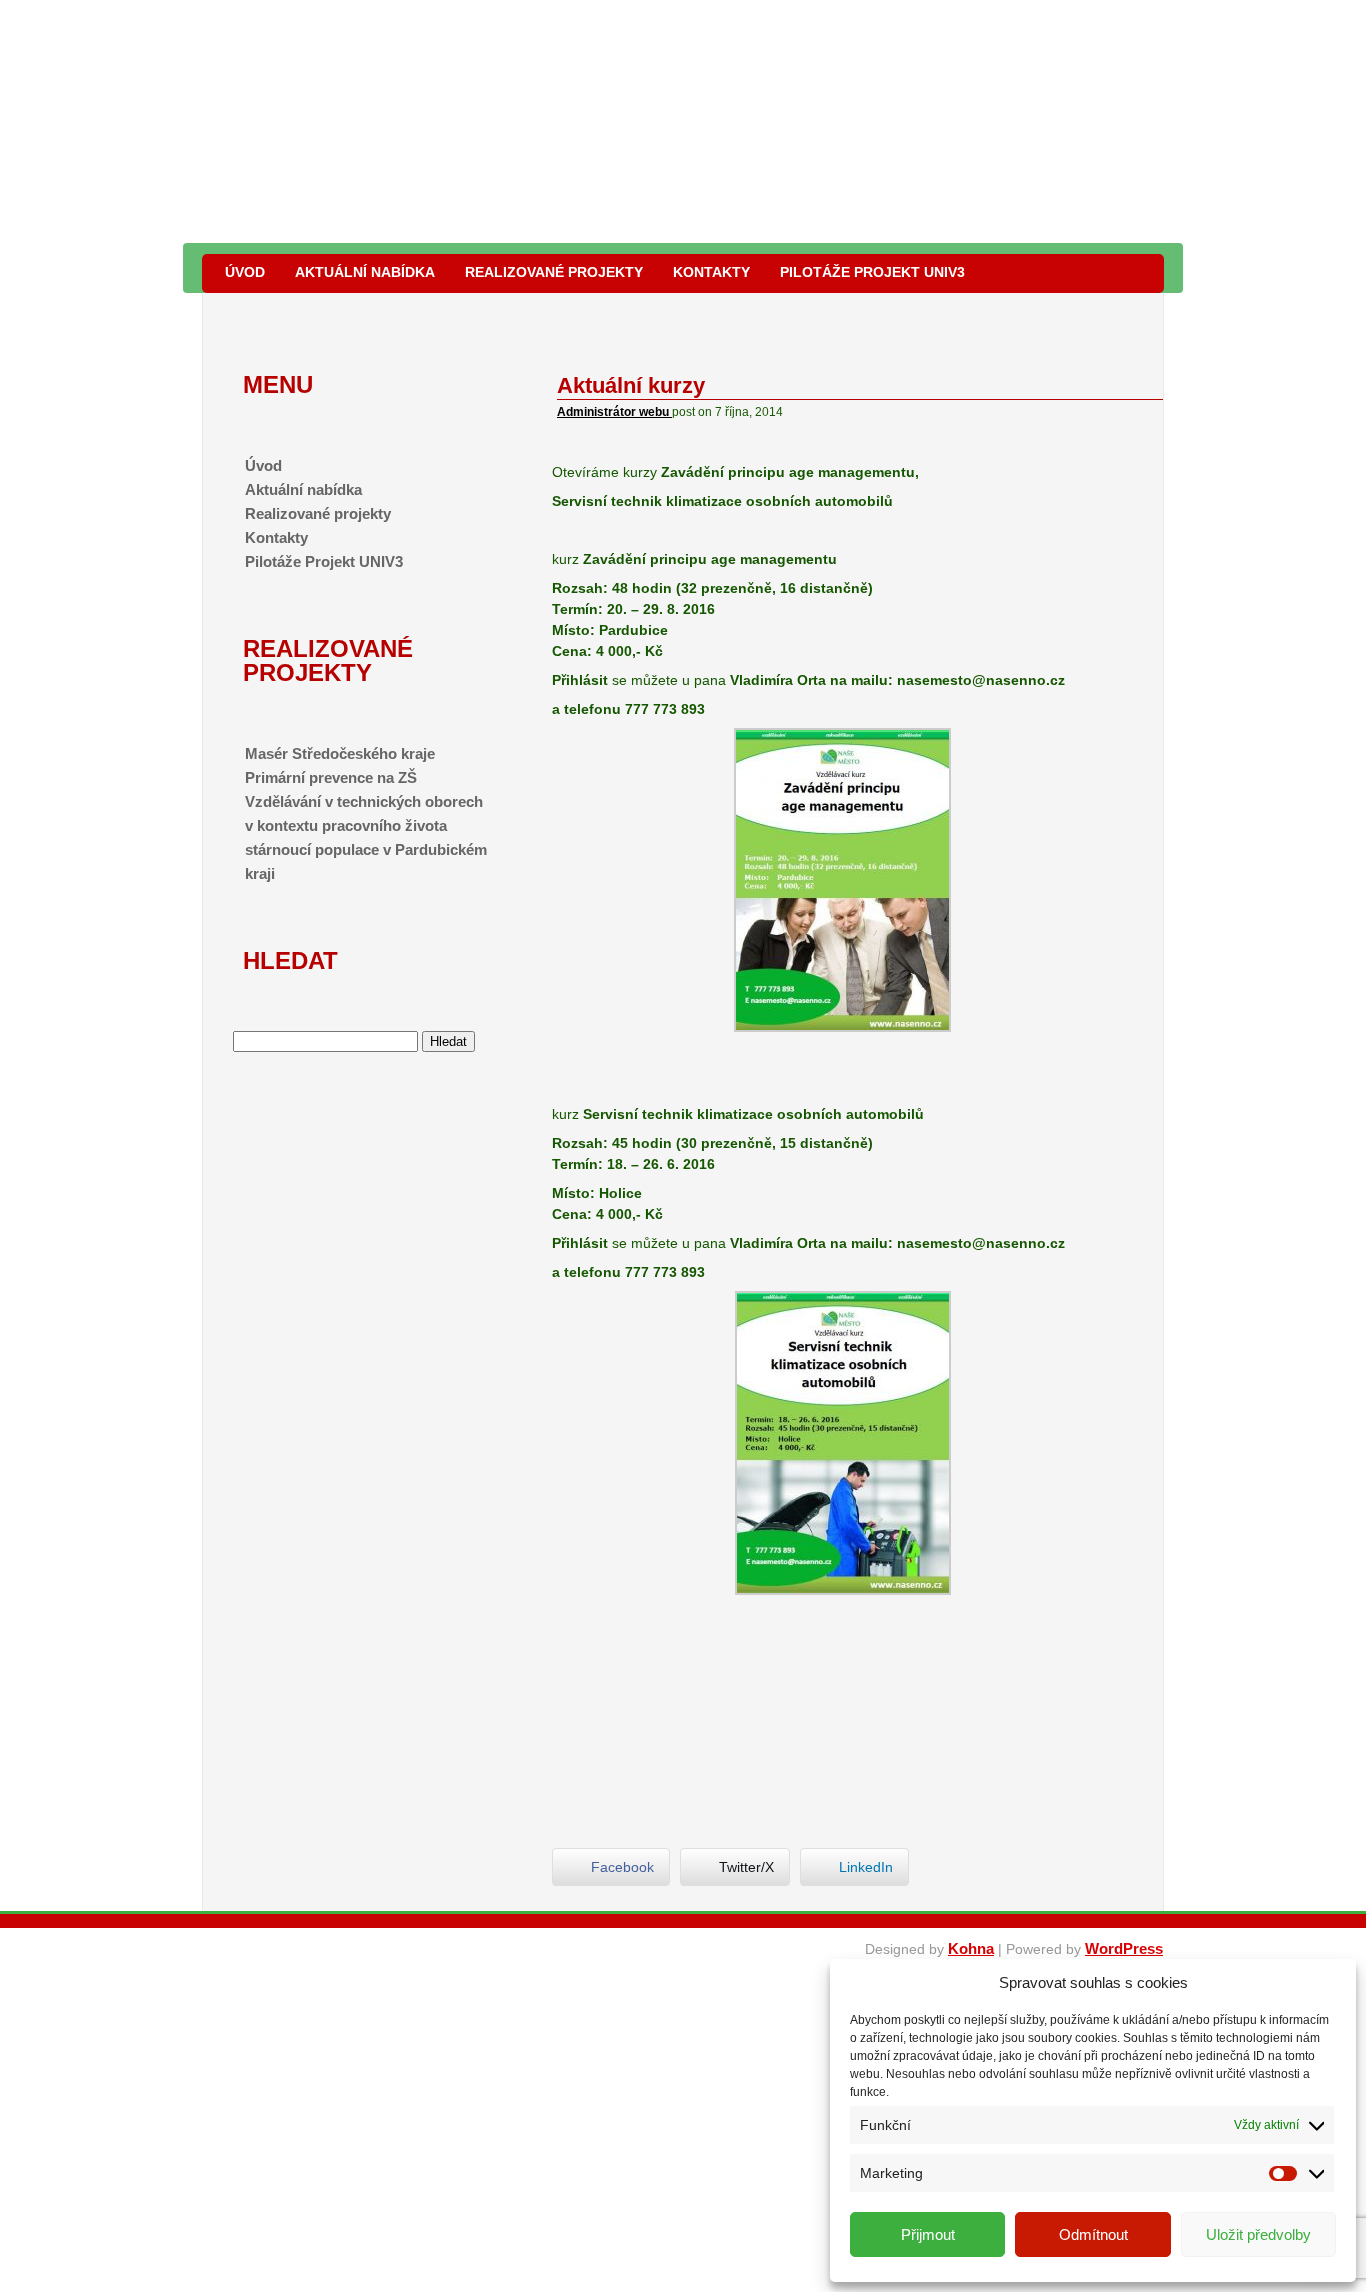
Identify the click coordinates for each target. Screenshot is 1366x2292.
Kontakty (711, 272)
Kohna (971, 1948)
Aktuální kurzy (631, 385)
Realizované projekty (554, 272)
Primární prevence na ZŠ (331, 777)
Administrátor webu (614, 412)
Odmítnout (1093, 2234)
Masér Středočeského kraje (340, 753)
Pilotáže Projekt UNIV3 (872, 272)
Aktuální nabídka (365, 272)
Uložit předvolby (1258, 2234)
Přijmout (928, 2234)
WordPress (1124, 1948)
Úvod (245, 272)
